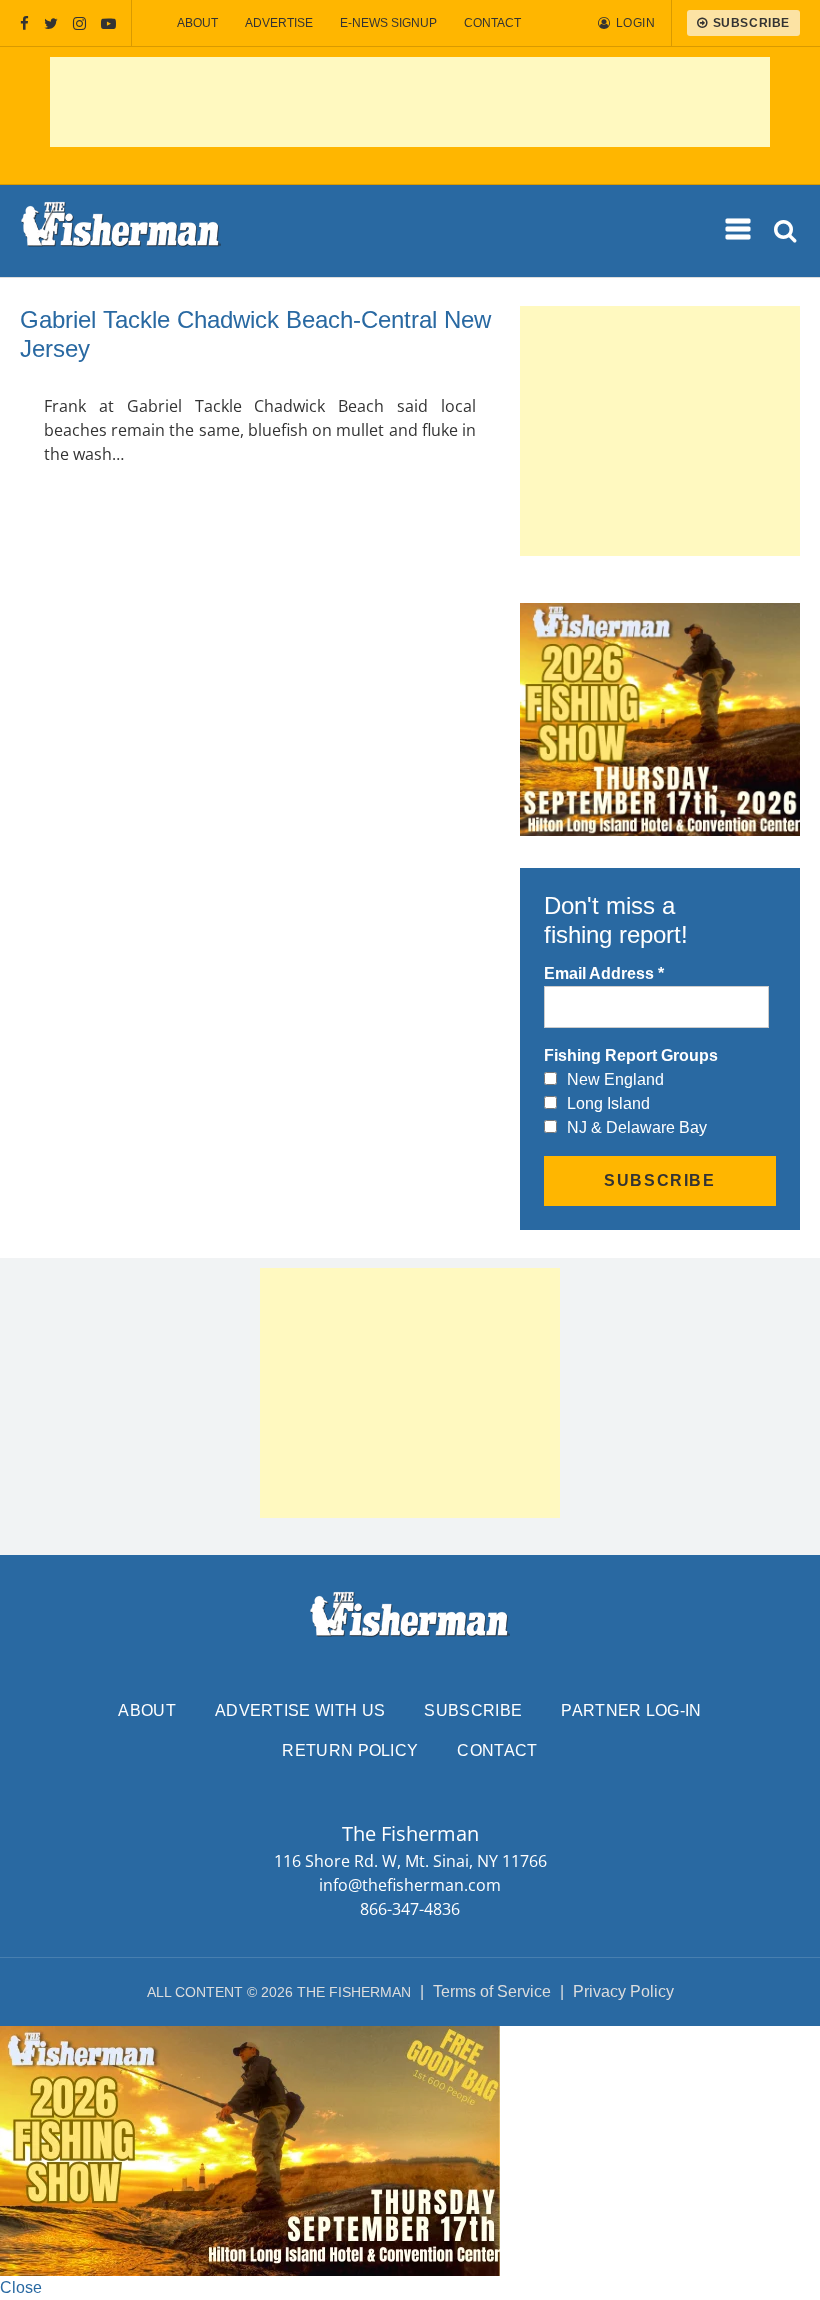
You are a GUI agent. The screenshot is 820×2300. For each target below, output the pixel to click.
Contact (492, 23)
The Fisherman (121, 231)
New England (615, 1079)
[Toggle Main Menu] (739, 230)
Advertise (279, 23)
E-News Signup (388, 23)
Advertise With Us (300, 1710)
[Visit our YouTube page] (108, 23)
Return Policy (350, 1750)
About (197, 23)
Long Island (608, 1103)
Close (21, 2287)
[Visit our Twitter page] (51, 23)
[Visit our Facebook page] (24, 23)
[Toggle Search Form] (786, 231)
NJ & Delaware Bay (637, 1127)
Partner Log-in (631, 1710)
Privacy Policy (623, 1991)
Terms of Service (492, 1991)
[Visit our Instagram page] (79, 23)
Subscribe (473, 1710)
